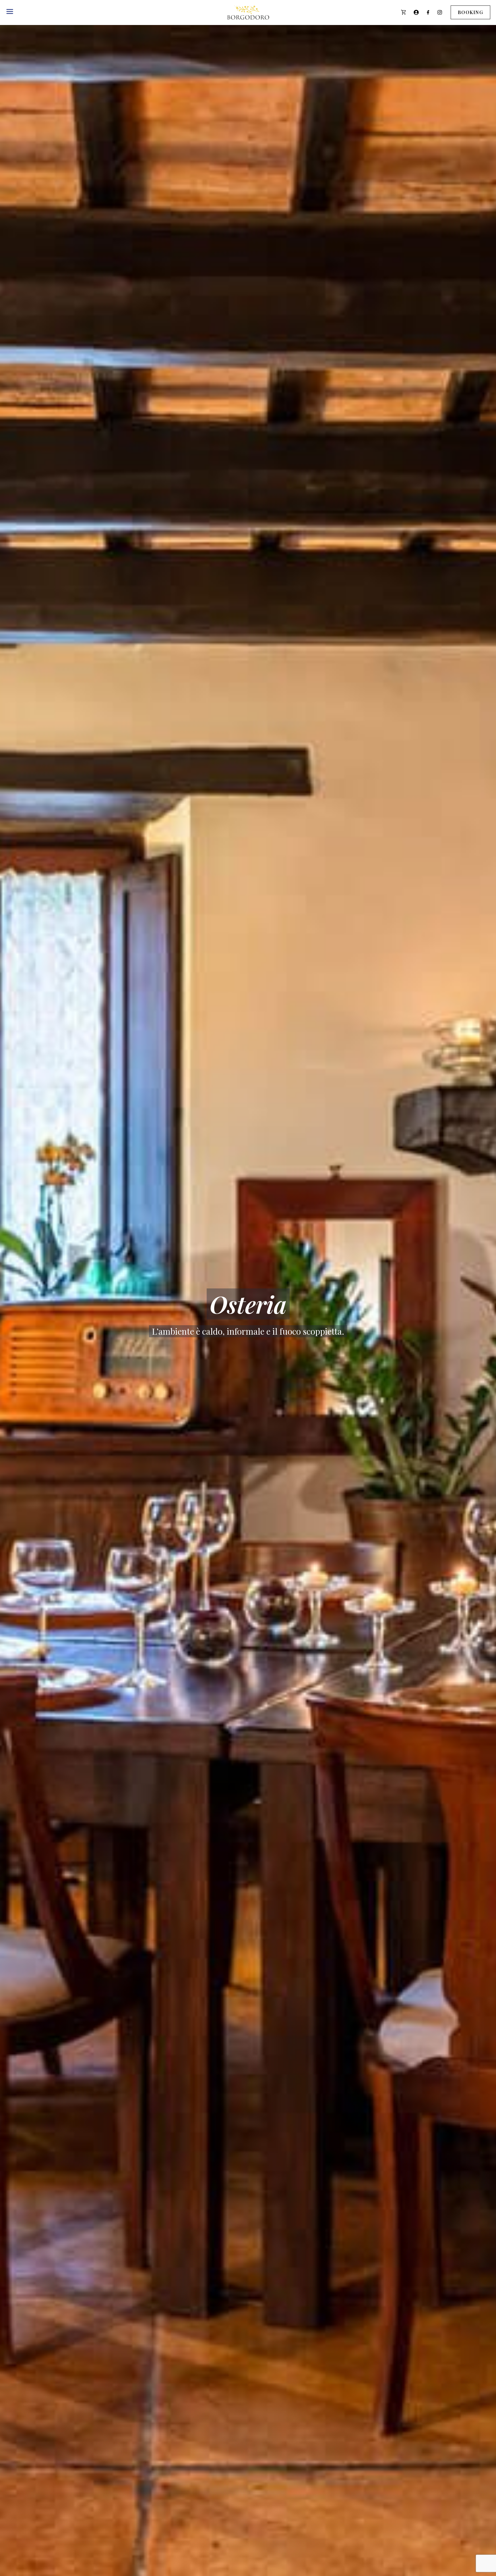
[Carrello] (404, 12)
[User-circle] (416, 12)
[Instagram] (440, 12)
